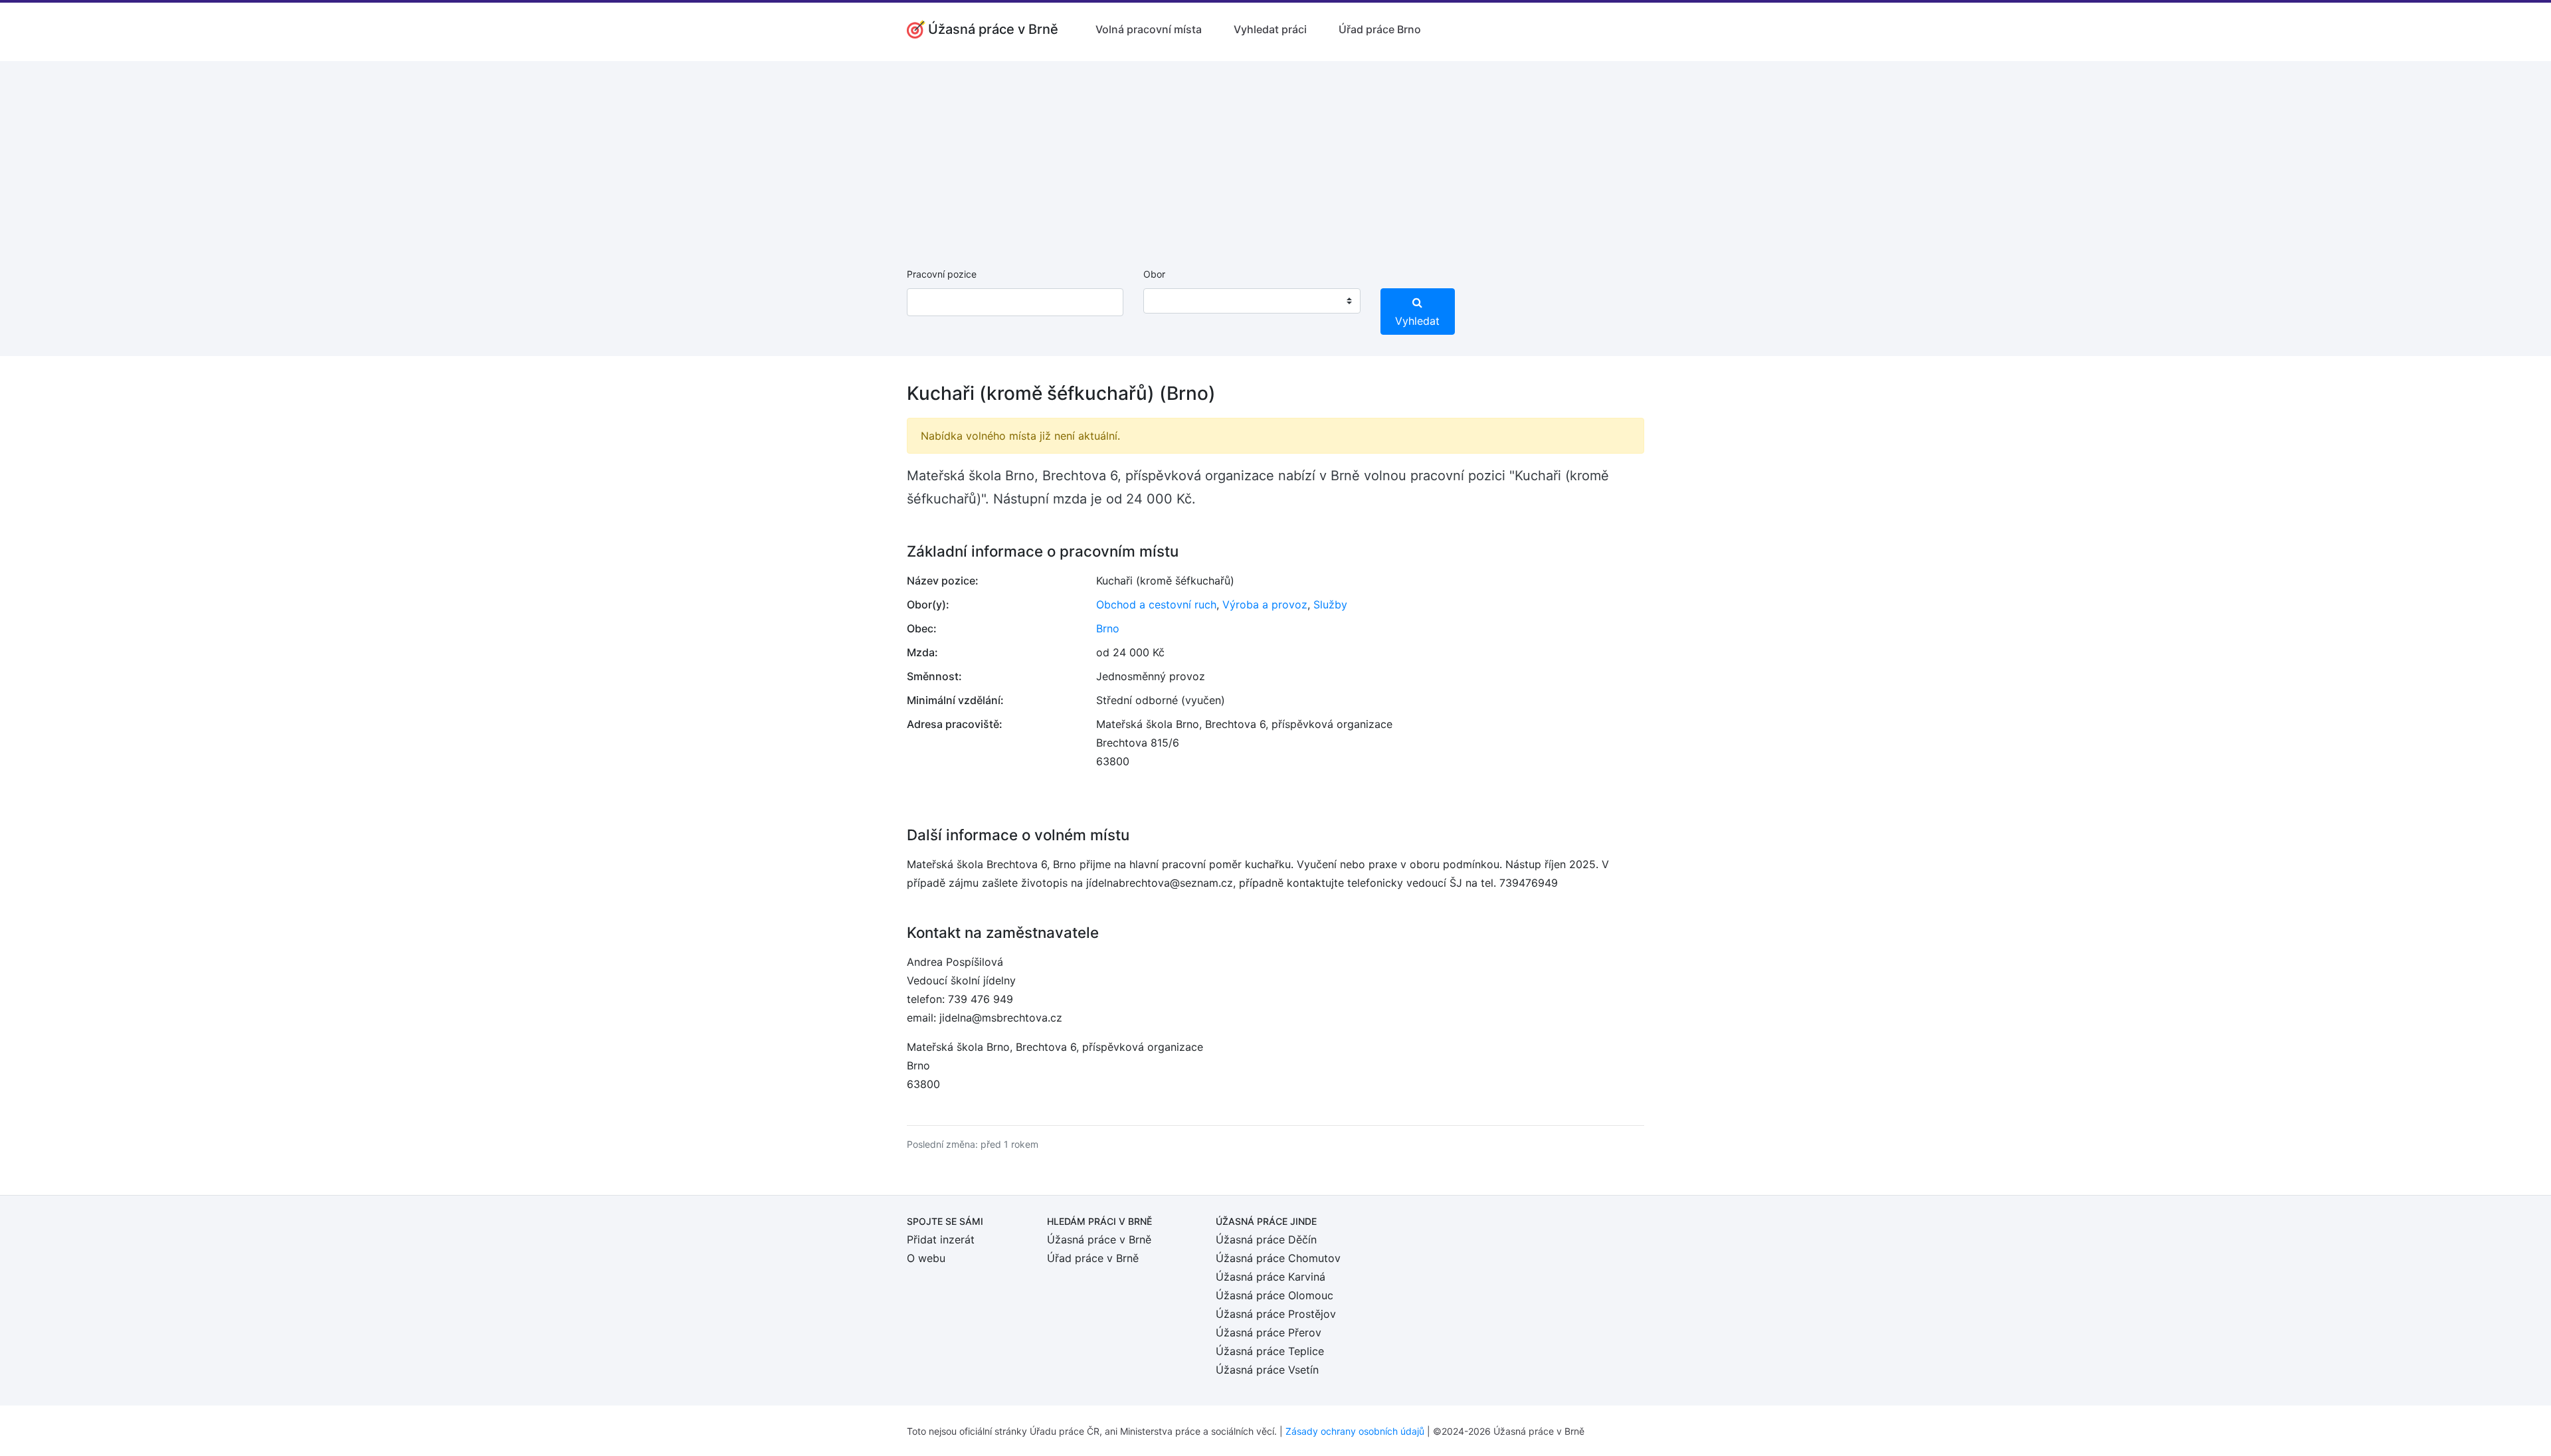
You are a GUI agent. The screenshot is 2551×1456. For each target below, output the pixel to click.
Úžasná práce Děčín (1266, 1239)
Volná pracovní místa (1149, 29)
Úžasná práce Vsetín (1267, 1370)
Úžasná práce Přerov (1269, 1332)
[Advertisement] (1275, 154)
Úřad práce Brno (1380, 29)
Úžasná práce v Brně (1099, 1239)
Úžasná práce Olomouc (1275, 1295)
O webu (926, 1258)
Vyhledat (1417, 321)
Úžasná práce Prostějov (1276, 1314)
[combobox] (1252, 301)
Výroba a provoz (1265, 604)
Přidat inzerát (941, 1239)
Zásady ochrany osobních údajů (1355, 1431)
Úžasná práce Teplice (1270, 1351)
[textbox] (1171, 301)
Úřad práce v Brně (1093, 1258)
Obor (1154, 274)
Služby (1330, 604)
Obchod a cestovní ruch (1156, 604)
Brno (1108, 628)
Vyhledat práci (1270, 29)
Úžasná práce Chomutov (1278, 1258)
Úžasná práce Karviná (1271, 1277)
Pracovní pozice (942, 274)
